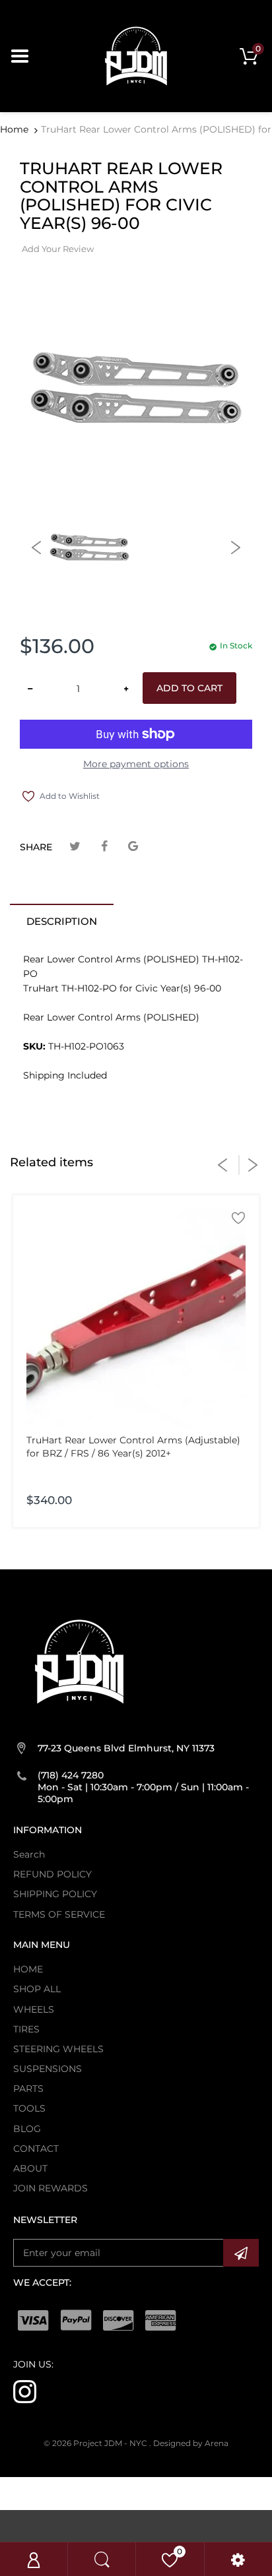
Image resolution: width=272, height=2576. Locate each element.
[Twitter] (75, 847)
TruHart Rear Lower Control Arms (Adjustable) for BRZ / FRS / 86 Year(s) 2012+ (133, 1447)
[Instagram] (25, 2391)
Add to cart (189, 688)
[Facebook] (104, 847)
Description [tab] (62, 921)
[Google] (133, 847)
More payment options (136, 764)
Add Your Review (58, 249)
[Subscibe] (241, 2253)
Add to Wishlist (70, 796)
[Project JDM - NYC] (136, 55)
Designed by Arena (191, 2443)
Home (14, 129)
